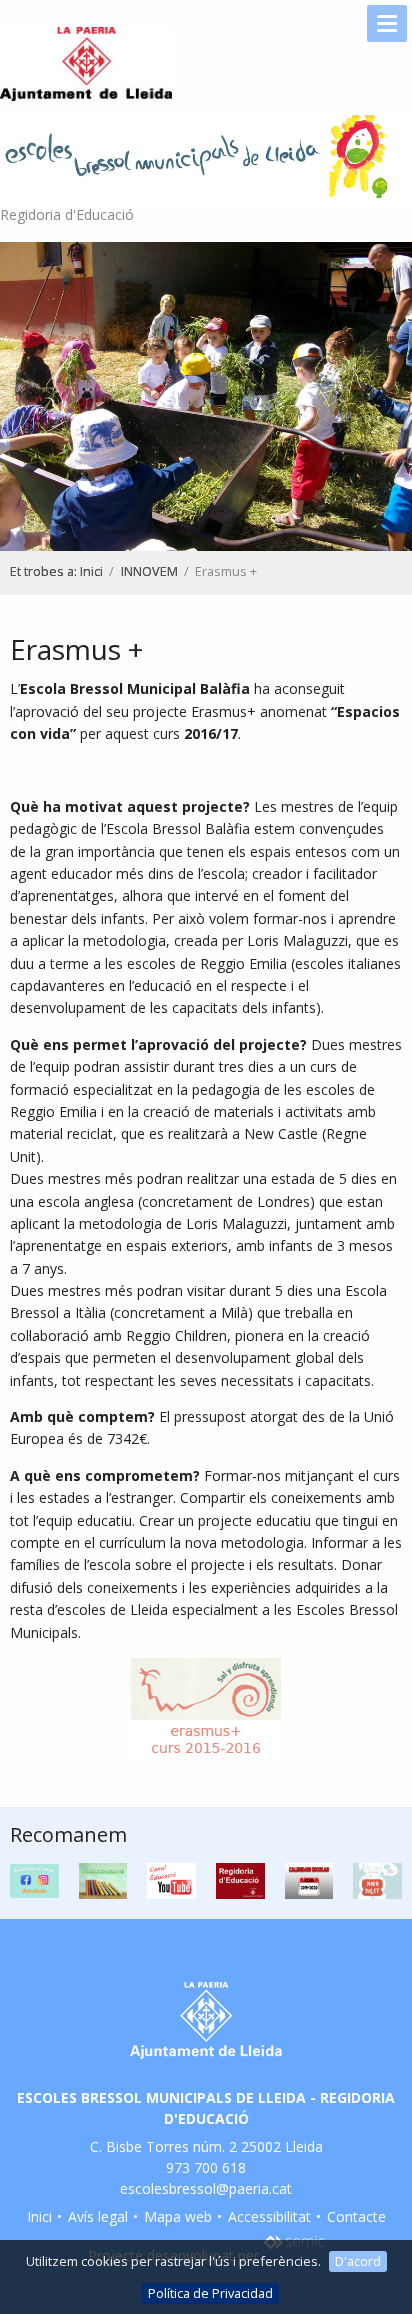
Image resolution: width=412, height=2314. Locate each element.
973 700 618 (206, 2167)
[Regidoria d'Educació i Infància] (240, 1879)
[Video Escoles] (171, 1879)
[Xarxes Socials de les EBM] (34, 1879)
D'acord (358, 2261)
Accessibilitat (269, 2216)
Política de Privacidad (210, 2293)
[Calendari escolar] (309, 1879)
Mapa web (178, 2216)
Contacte (356, 2216)
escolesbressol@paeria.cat (206, 2188)
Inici (91, 571)
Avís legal (98, 2216)
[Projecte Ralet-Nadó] (377, 1879)
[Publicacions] (103, 1879)
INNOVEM (149, 571)
